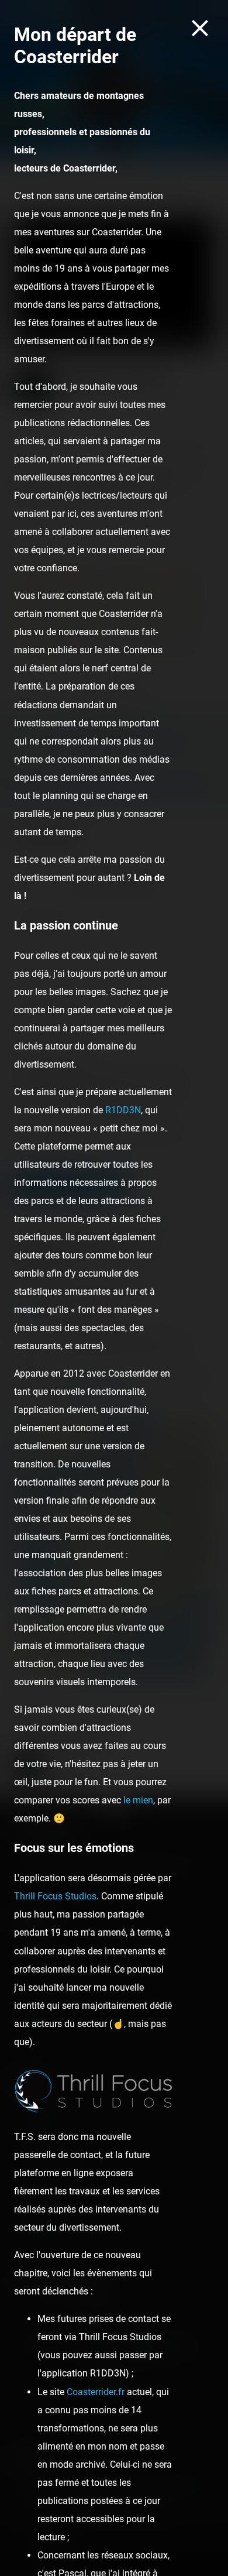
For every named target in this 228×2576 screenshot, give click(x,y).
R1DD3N (123, 1110)
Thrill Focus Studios (55, 1896)
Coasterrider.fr (96, 2392)
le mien (138, 1800)
